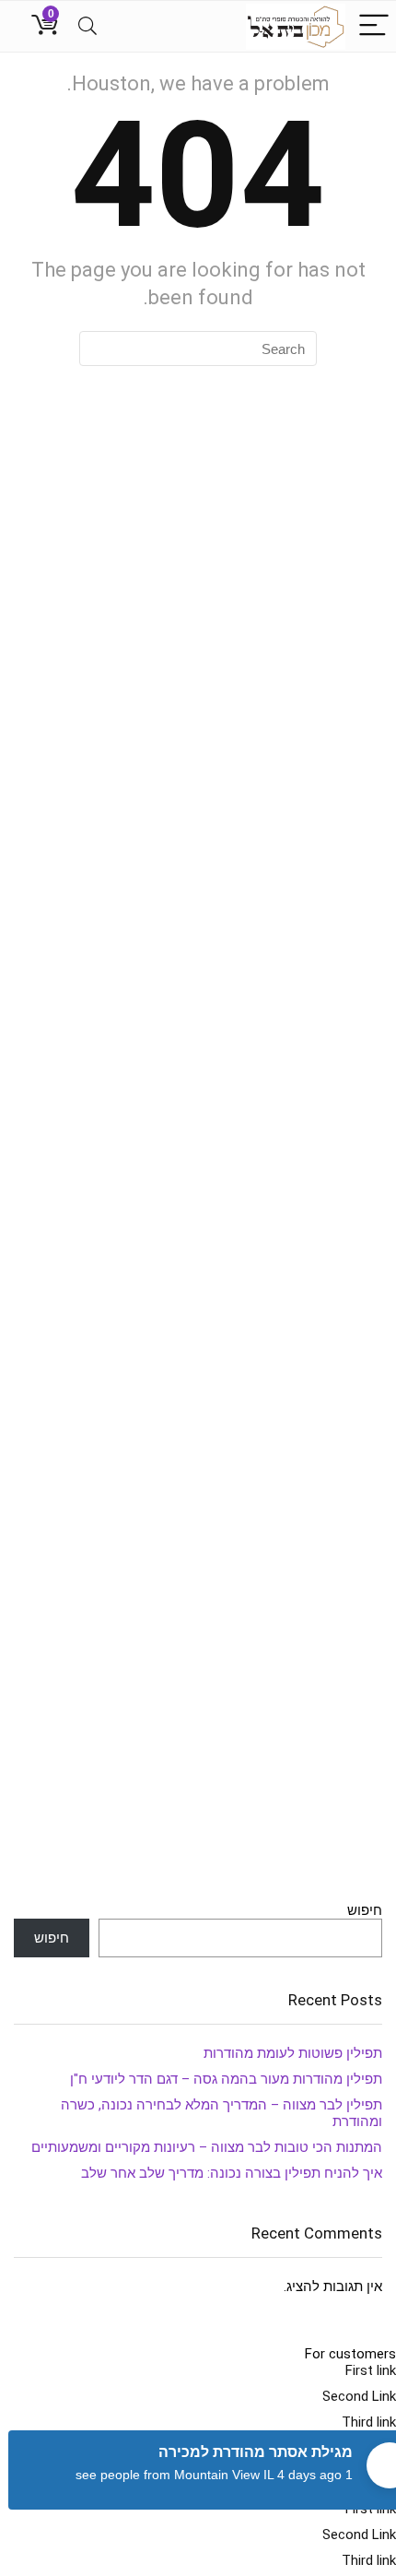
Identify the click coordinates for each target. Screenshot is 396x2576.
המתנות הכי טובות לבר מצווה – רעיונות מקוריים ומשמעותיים (207, 2147)
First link (371, 2370)
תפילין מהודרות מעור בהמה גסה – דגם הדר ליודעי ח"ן (226, 2079)
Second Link (359, 2396)
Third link (369, 2422)
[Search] (87, 26)
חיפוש (365, 1910)
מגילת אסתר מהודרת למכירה (256, 2452)
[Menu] (374, 26)
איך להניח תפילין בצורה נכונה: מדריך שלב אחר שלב (232, 2173)
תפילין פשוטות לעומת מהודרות (293, 2053)
